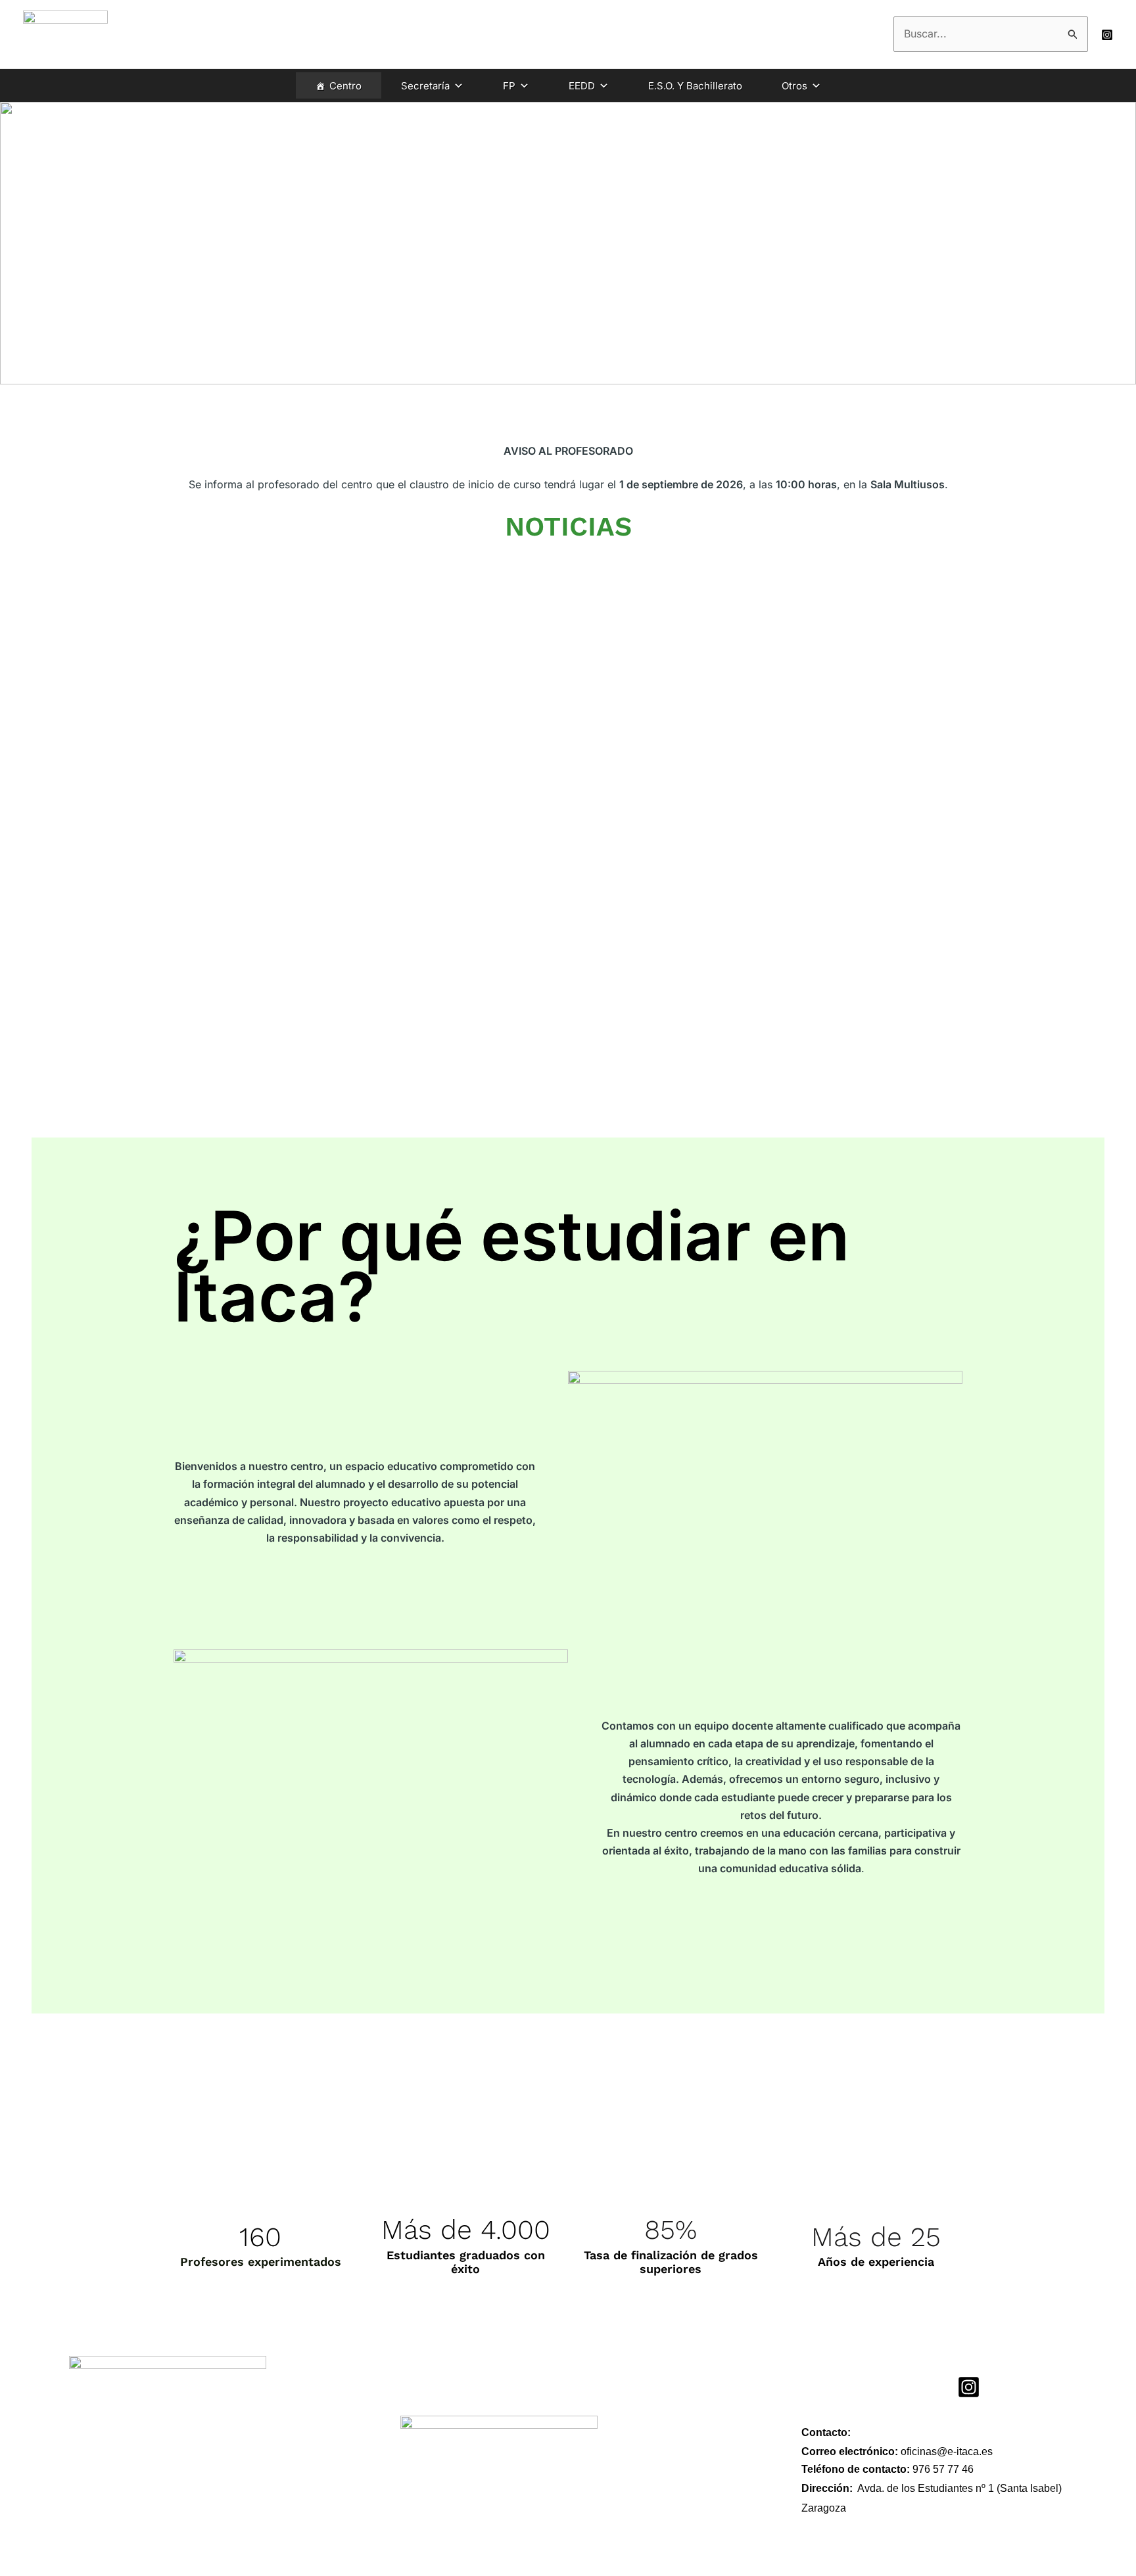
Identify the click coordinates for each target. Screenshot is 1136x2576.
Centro (345, 86)
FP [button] (509, 86)
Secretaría (425, 86)
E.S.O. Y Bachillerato (695, 86)
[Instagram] (1107, 35)
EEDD (582, 86)
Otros (794, 86)
